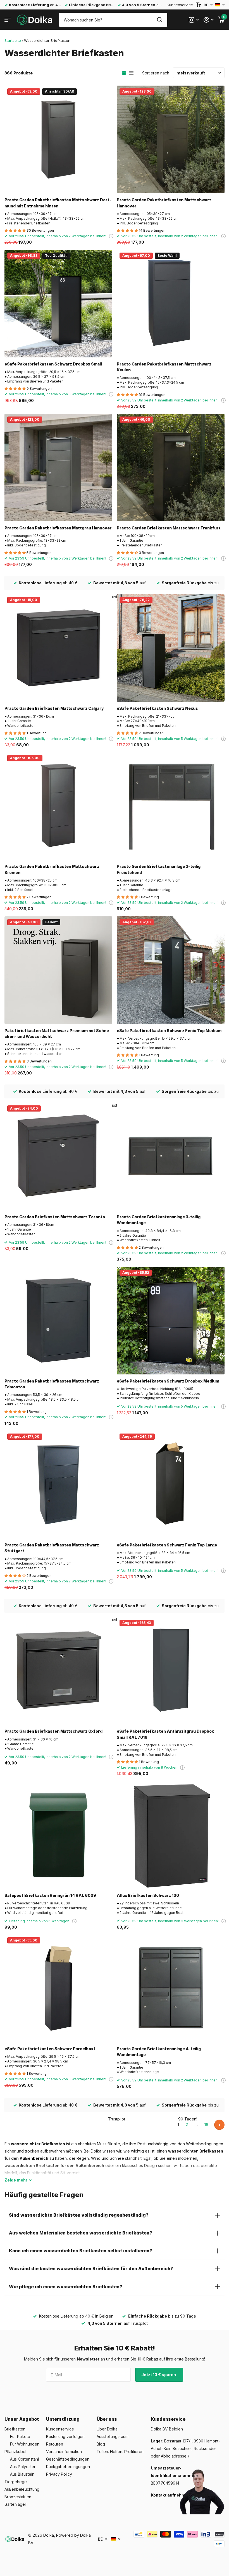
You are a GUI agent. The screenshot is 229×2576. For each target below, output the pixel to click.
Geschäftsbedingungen (68, 2459)
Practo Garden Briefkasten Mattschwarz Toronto (55, 1217)
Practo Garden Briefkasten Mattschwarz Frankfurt (169, 528)
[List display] (131, 73)
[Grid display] (124, 73)
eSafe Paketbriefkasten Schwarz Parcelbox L (50, 2049)
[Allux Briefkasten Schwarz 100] (171, 1835)
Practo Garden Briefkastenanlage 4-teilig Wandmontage (159, 2052)
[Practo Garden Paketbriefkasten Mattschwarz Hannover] (171, 139)
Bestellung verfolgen (65, 2436)
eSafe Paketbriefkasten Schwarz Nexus (157, 708)
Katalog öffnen (8, 20)
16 (206, 2125)
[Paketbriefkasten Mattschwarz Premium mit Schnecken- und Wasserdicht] (58, 970)
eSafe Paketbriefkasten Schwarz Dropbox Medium (168, 1381)
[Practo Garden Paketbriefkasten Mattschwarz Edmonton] (58, 1321)
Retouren (55, 2444)
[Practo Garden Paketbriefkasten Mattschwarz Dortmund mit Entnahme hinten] (58, 139)
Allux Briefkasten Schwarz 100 (148, 1895)
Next (219, 2125)
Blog (101, 2444)
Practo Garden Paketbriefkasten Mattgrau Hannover (58, 528)
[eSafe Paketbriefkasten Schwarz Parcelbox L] (58, 1988)
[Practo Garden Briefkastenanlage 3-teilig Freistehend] (171, 806)
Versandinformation (64, 2452)
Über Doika (107, 2429)
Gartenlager (15, 2504)
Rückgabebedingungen (68, 2467)
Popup (111, 236)
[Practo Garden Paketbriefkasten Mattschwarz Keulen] (171, 304)
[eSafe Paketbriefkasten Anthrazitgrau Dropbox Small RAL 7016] (171, 1671)
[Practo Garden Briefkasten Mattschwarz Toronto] (58, 1156)
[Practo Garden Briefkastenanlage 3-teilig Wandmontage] (171, 1156)
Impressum (204, 2495)
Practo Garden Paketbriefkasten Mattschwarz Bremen (52, 869)
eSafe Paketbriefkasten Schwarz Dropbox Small (53, 364)
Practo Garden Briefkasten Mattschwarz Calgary (54, 708)
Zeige (16, 2180)
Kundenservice (180, 5)
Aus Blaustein (22, 2474)
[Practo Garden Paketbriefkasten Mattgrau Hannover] (58, 468)
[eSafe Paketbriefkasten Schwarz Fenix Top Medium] (171, 970)
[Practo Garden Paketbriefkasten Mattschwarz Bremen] (58, 806)
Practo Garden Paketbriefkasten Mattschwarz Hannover (164, 203)
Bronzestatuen (18, 2497)
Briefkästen (15, 2429)
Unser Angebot (22, 2419)
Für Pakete (20, 2436)
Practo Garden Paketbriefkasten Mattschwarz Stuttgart (52, 1548)
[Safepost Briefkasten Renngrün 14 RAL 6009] (58, 1835)
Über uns (107, 2419)
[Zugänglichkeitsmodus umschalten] (198, 5)
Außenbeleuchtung (22, 2489)
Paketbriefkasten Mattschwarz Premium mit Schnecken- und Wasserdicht (58, 1033)
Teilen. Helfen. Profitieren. (121, 2452)
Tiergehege (16, 2482)
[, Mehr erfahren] (194, 20)
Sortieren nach (156, 73)
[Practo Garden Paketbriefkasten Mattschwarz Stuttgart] (58, 1485)
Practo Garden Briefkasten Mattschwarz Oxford (53, 1731)
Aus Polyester (23, 2467)
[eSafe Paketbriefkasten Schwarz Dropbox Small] (58, 304)
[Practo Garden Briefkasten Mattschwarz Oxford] (58, 1671)
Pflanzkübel (15, 2452)
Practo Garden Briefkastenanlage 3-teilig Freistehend (159, 869)
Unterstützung (63, 2419)
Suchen (160, 20)
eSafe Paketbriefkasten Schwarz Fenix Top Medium (169, 1031)
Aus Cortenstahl (24, 2459)
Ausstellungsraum (113, 2436)
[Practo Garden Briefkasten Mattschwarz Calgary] (58, 648)
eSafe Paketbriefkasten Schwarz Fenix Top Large (167, 1545)
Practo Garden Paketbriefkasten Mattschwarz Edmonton (52, 1384)
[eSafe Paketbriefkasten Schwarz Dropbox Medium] (171, 1321)
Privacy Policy (59, 2474)
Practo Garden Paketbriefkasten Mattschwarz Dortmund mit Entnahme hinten (58, 203)
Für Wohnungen (25, 2444)
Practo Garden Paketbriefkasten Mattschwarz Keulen (164, 367)
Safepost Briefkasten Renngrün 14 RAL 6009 (50, 1895)
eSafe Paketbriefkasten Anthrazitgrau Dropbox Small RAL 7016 (165, 1734)
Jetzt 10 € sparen (159, 2375)
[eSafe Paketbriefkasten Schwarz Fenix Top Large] (171, 1485)
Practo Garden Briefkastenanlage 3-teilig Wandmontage (159, 1220)
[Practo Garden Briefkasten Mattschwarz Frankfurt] (171, 468)
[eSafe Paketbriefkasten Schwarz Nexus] (171, 648)
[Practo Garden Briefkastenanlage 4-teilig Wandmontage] (171, 1988)
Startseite (13, 40)
